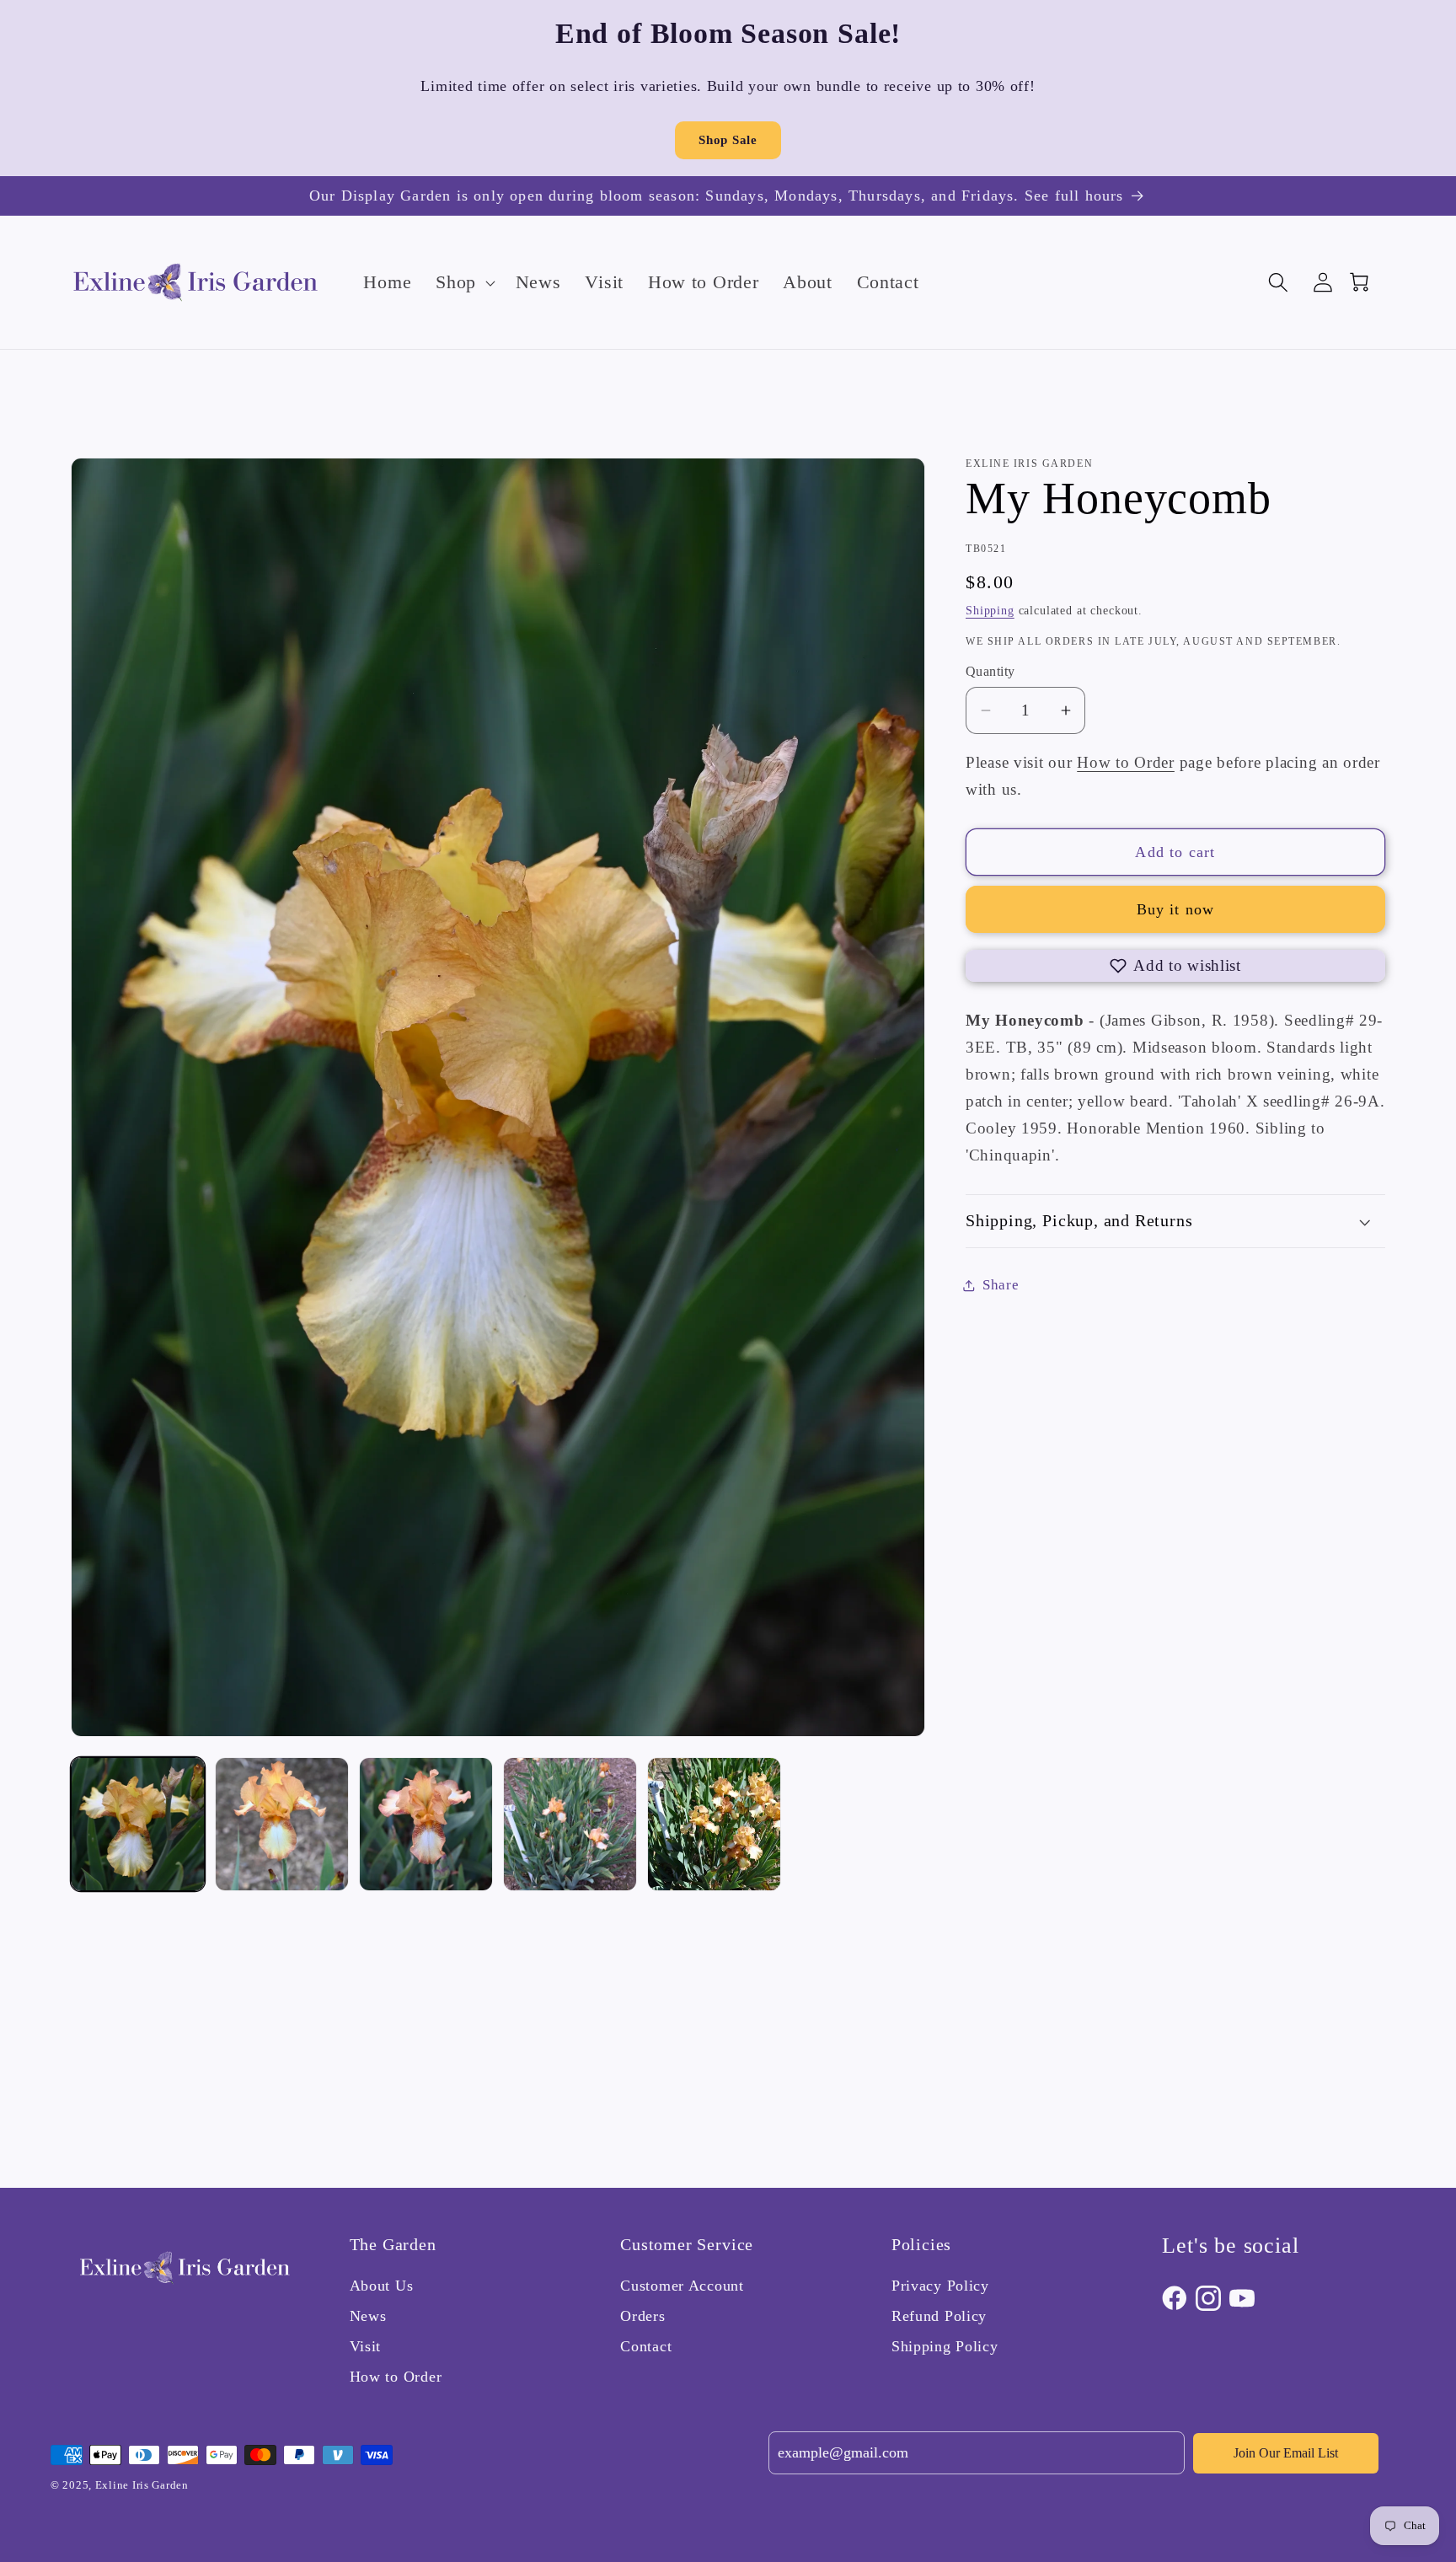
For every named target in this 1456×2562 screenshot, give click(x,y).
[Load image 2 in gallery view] (282, 1824)
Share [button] (1001, 1285)
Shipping (990, 610)
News (368, 2316)
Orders (642, 2316)
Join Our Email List (1286, 2453)
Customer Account (682, 2286)
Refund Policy (939, 2316)
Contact (646, 2346)
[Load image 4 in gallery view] (570, 1824)
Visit (366, 2346)
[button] (464, 282)
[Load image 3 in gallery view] (426, 1824)
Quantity (990, 671)
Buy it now (1176, 909)
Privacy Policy (940, 2286)
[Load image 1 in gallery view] (138, 1824)
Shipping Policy (945, 2346)
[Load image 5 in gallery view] (714, 1824)
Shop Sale (728, 140)
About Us (382, 2286)
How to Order (1126, 762)
